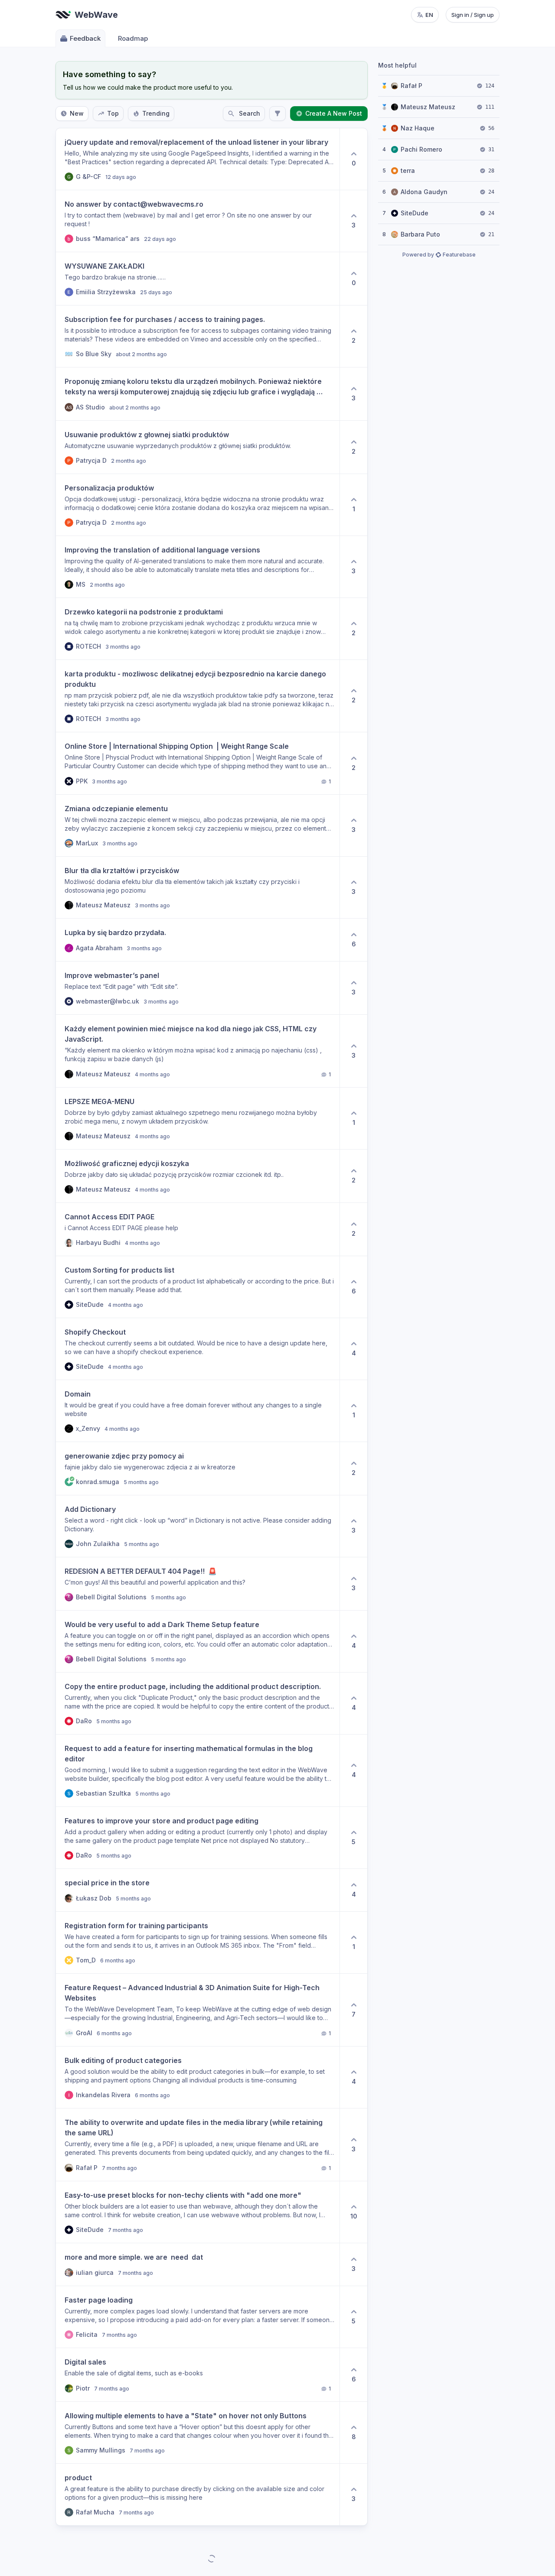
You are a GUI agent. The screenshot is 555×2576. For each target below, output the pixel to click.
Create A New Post (334, 113)
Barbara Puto (420, 234)
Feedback (85, 38)
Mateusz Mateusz (428, 107)
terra (408, 171)
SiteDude (415, 213)
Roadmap (133, 38)
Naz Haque (418, 128)
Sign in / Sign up (473, 15)
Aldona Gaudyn (424, 192)
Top (113, 113)
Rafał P (411, 86)
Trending (156, 113)
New (77, 113)
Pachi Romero (421, 149)
